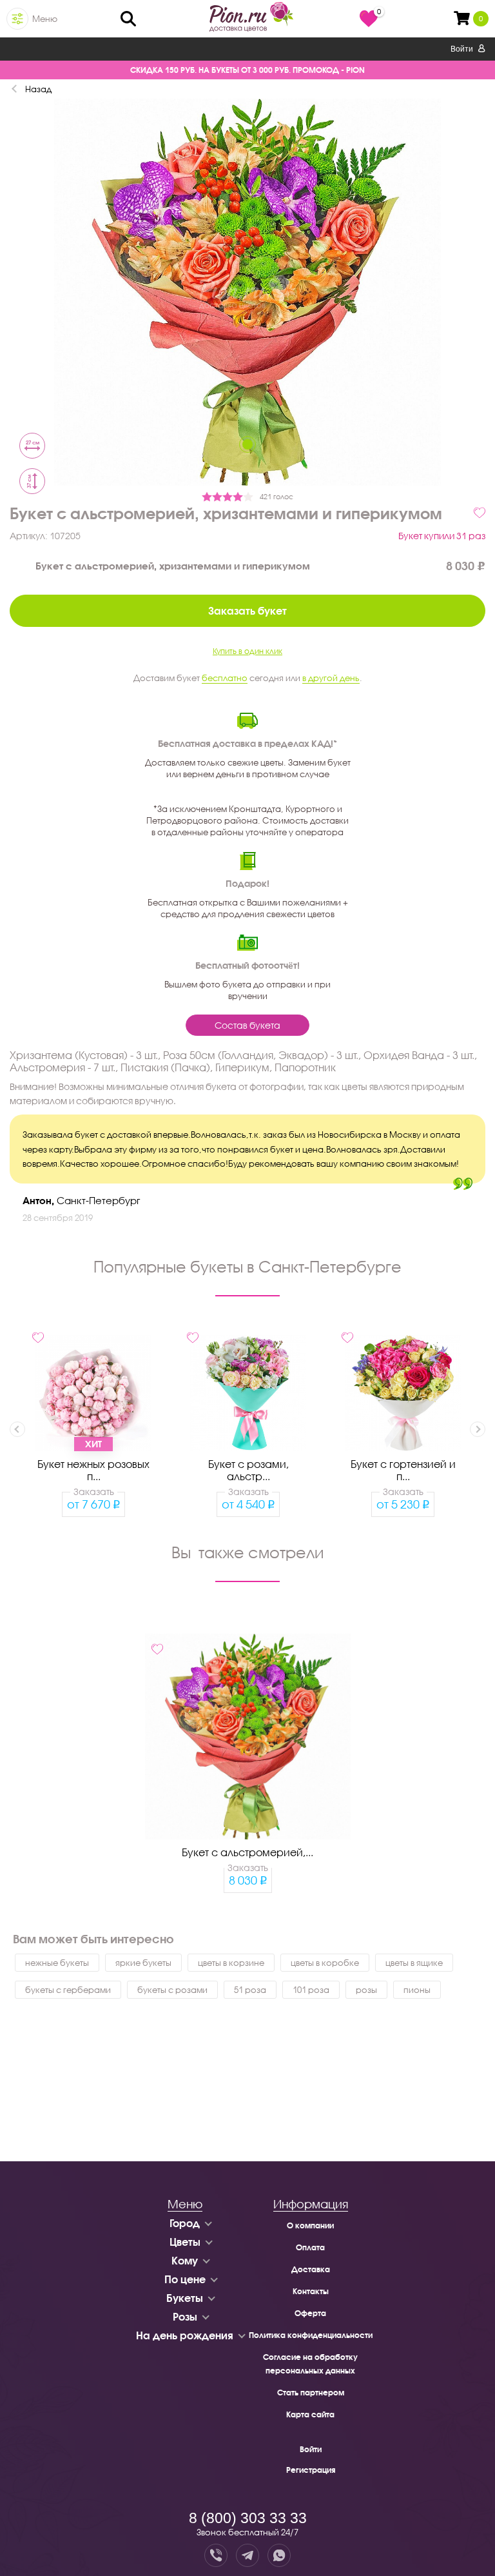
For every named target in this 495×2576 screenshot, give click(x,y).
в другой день (331, 678)
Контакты (311, 2291)
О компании (310, 2225)
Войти (463, 49)
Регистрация (311, 2470)
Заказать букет (247, 610)
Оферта (310, 2313)
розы (366, 1990)
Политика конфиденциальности (311, 2335)
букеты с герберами (68, 1990)
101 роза (311, 1990)
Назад (38, 89)
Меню (45, 19)
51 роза (250, 1990)
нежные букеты (57, 1963)
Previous (17, 1429)
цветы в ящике (414, 1963)
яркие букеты (143, 1963)
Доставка (311, 2269)
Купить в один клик (247, 651)
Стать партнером (311, 2393)
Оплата (310, 2247)
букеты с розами (172, 1990)
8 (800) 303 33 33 (248, 2518)
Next (478, 1429)
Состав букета (247, 1025)
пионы (417, 1990)
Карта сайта (310, 2414)
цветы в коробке (325, 1963)
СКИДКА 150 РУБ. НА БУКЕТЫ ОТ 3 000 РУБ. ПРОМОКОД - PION (247, 70)
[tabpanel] (247, 294)
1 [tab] (247, 444)
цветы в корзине (231, 1963)
